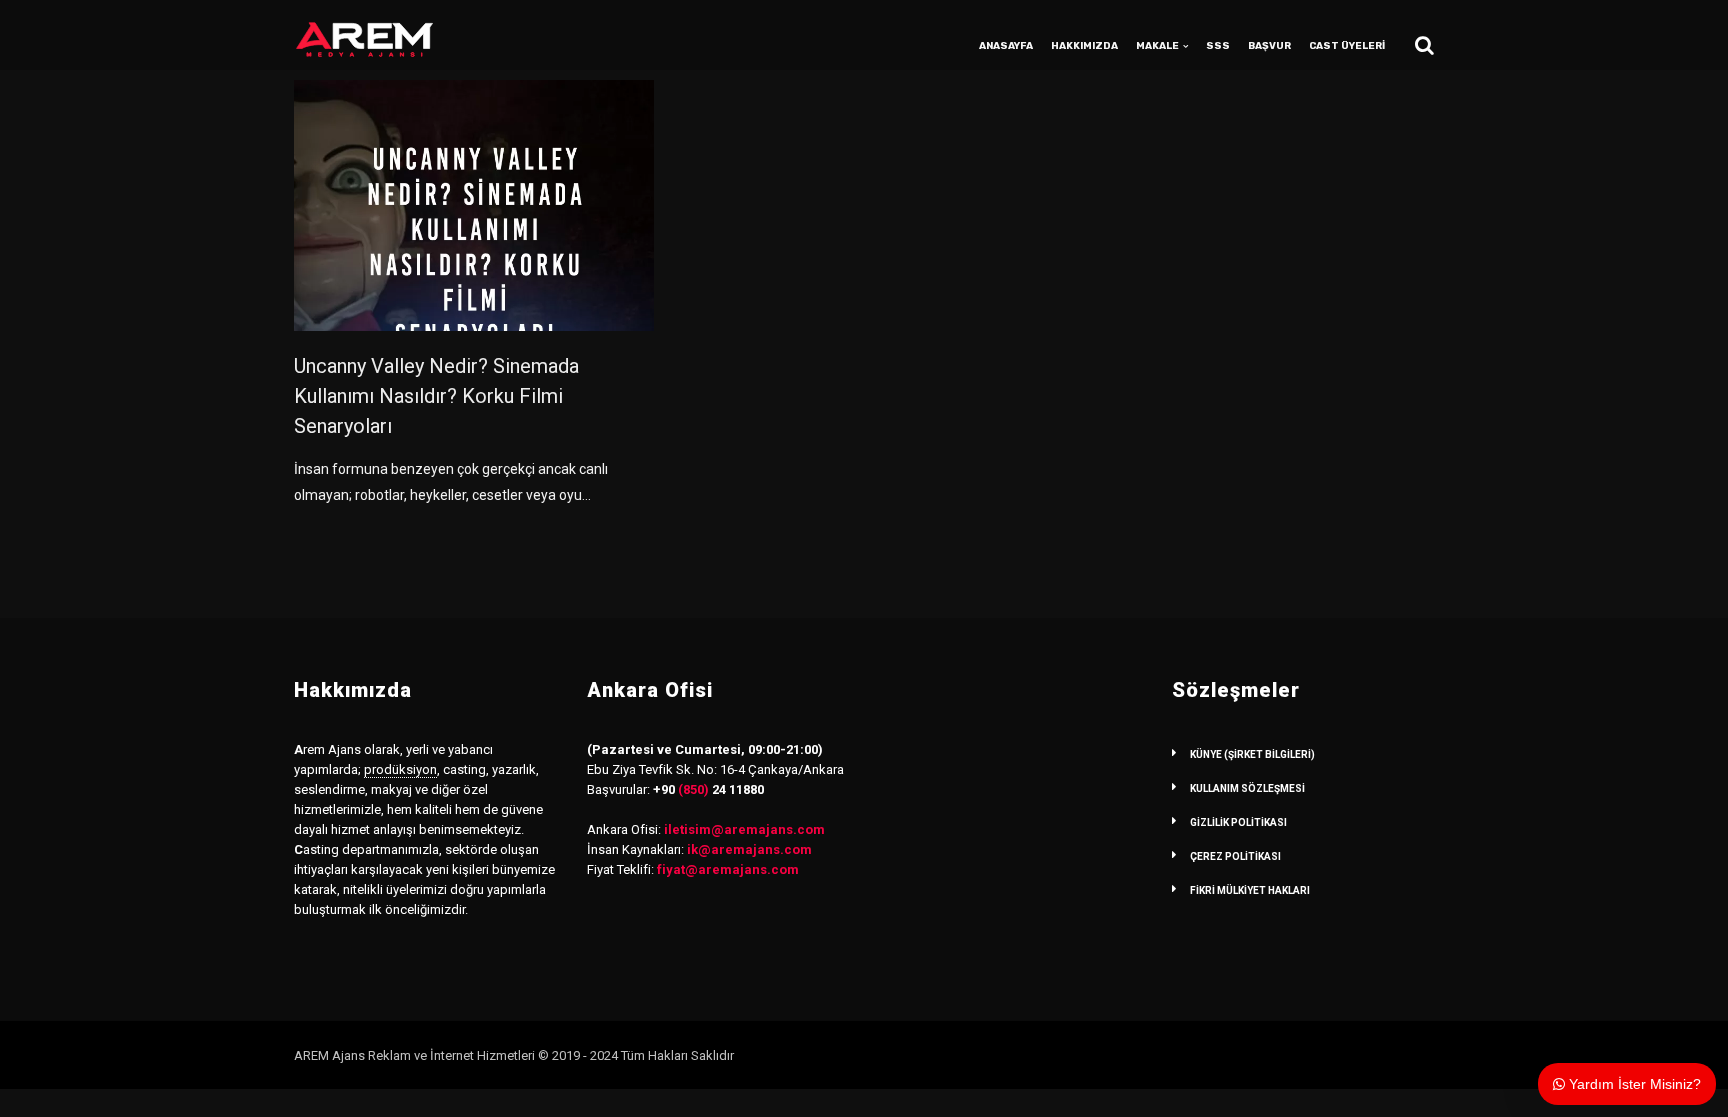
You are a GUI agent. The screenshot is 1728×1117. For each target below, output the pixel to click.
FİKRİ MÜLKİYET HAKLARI (1250, 890)
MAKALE (1157, 46)
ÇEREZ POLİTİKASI (1235, 856)
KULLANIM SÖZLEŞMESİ (1247, 788)
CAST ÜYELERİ (1347, 46)
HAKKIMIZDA (1084, 46)
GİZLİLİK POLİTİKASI (1238, 822)
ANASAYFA (1006, 46)
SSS (1218, 46)
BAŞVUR (1269, 46)
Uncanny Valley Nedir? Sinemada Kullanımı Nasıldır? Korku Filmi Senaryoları (436, 396)
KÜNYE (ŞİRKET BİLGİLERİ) (1252, 754)
